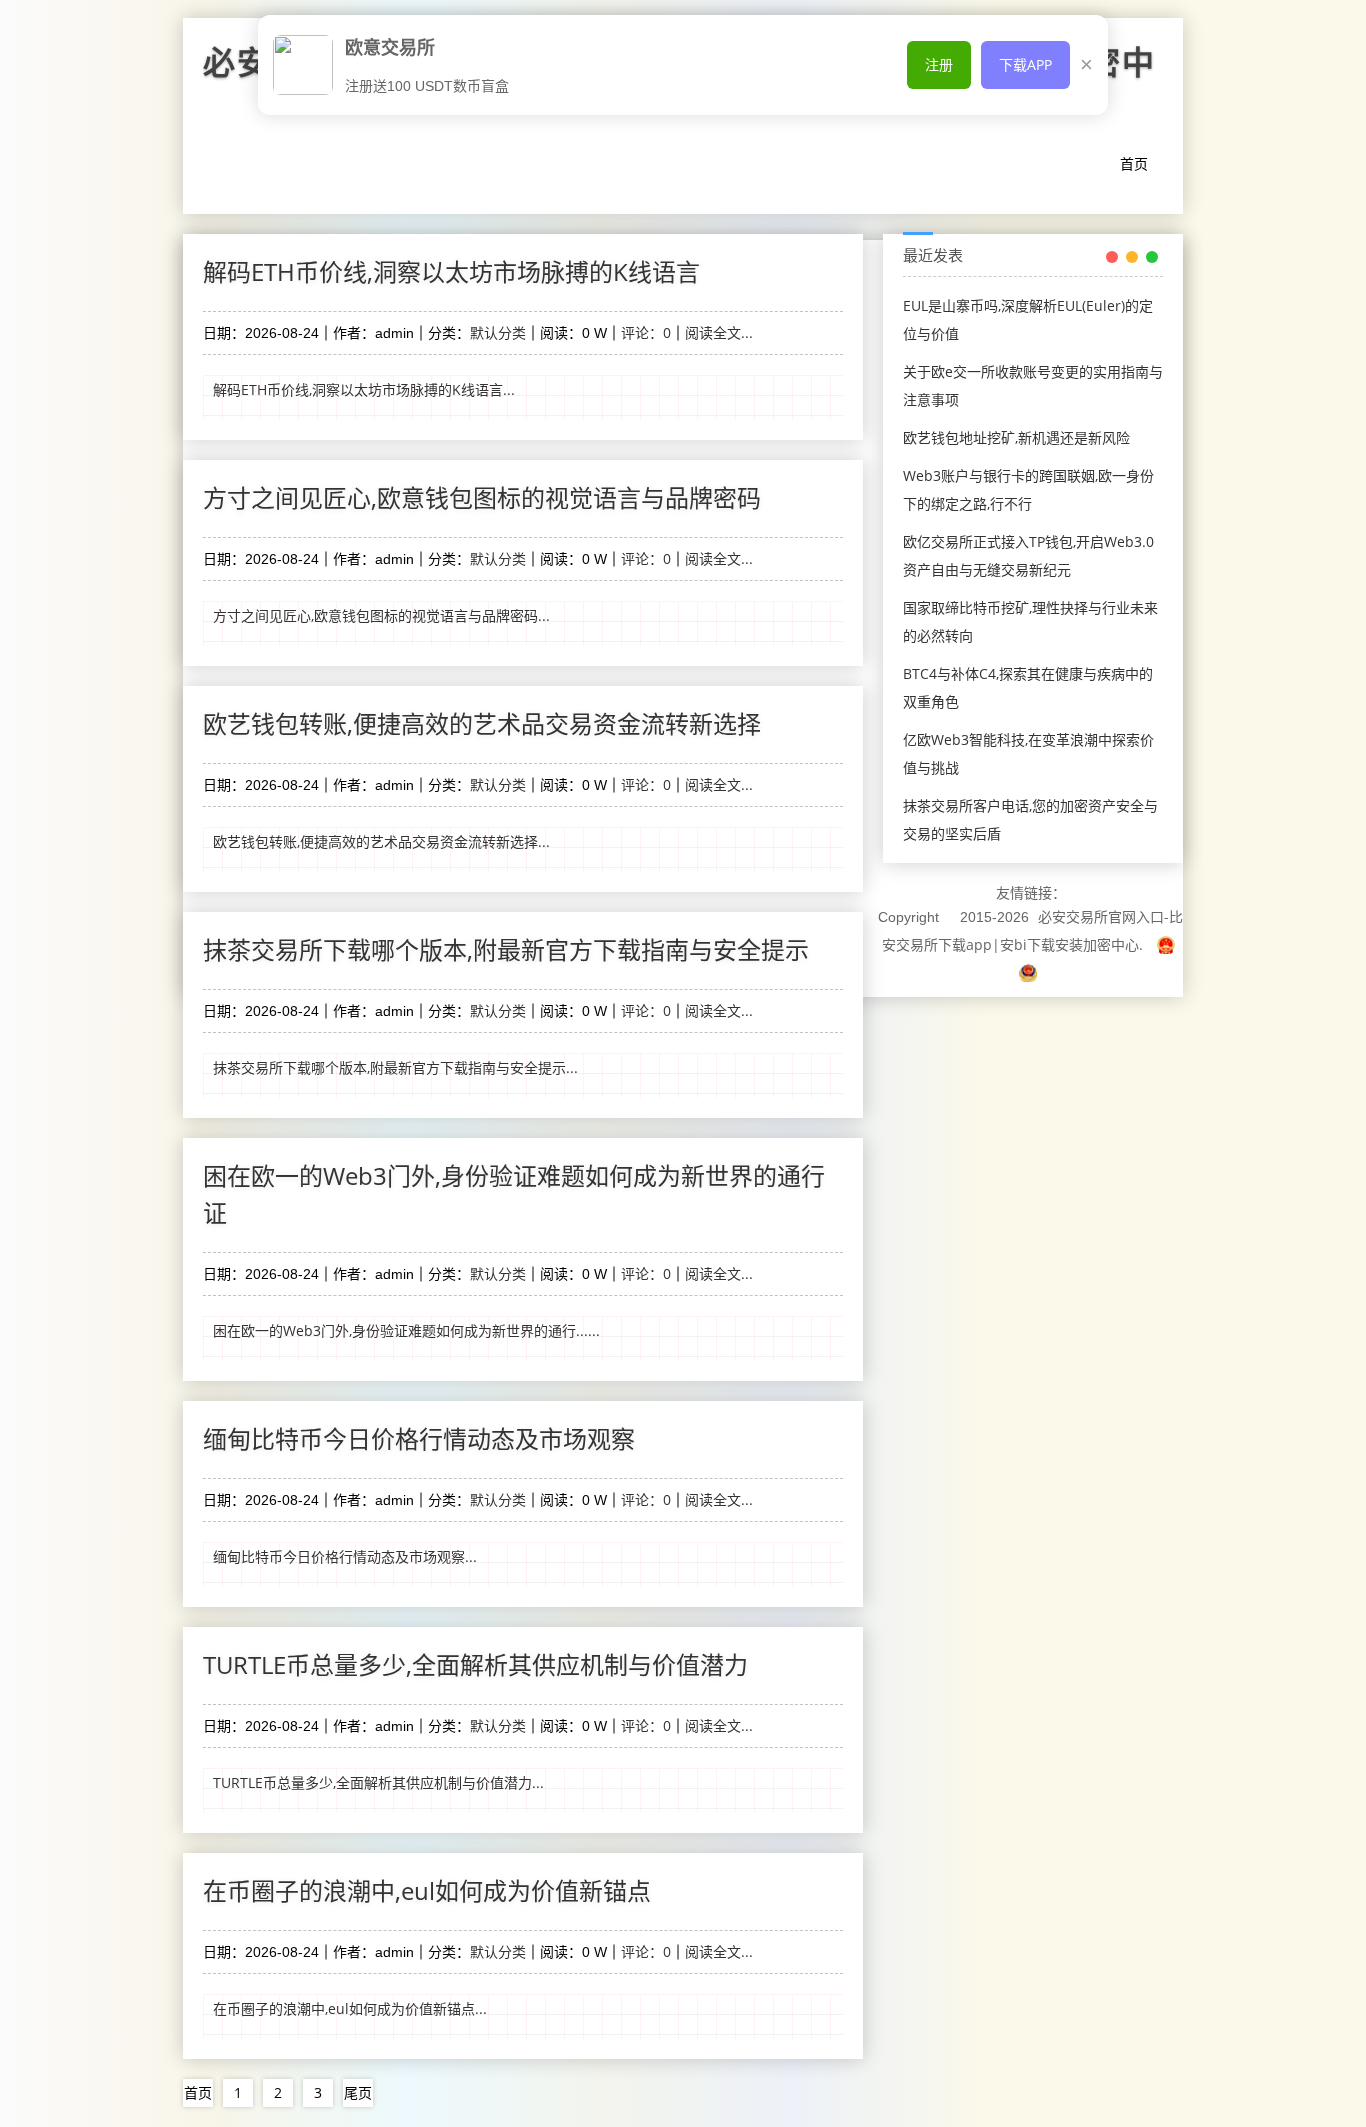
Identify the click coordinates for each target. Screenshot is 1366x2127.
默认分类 (498, 332)
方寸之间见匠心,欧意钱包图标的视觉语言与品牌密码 (482, 497)
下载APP (1025, 64)
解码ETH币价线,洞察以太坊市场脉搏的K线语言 (451, 271)
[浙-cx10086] (1166, 944)
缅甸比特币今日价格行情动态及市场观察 (419, 1438)
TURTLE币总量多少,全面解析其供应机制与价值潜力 (475, 1664)
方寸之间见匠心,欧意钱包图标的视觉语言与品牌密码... (381, 615)
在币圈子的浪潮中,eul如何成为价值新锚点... (350, 2008)
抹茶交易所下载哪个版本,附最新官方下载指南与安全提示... (395, 1067)
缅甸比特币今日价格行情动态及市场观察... (345, 1556)
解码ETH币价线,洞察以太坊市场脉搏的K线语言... (364, 389)
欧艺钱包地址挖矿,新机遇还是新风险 (1016, 437)
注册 (939, 64)
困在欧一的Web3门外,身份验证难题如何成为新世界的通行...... (406, 1330)
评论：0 (646, 332)
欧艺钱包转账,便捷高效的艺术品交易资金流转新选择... (381, 841)
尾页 (358, 2092)
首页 (1134, 163)
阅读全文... (719, 332)
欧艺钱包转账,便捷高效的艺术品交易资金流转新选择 (482, 723)
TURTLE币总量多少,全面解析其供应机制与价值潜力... (378, 1782)
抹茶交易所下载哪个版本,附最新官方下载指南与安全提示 (506, 949)
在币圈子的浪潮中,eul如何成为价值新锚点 (427, 1890)
